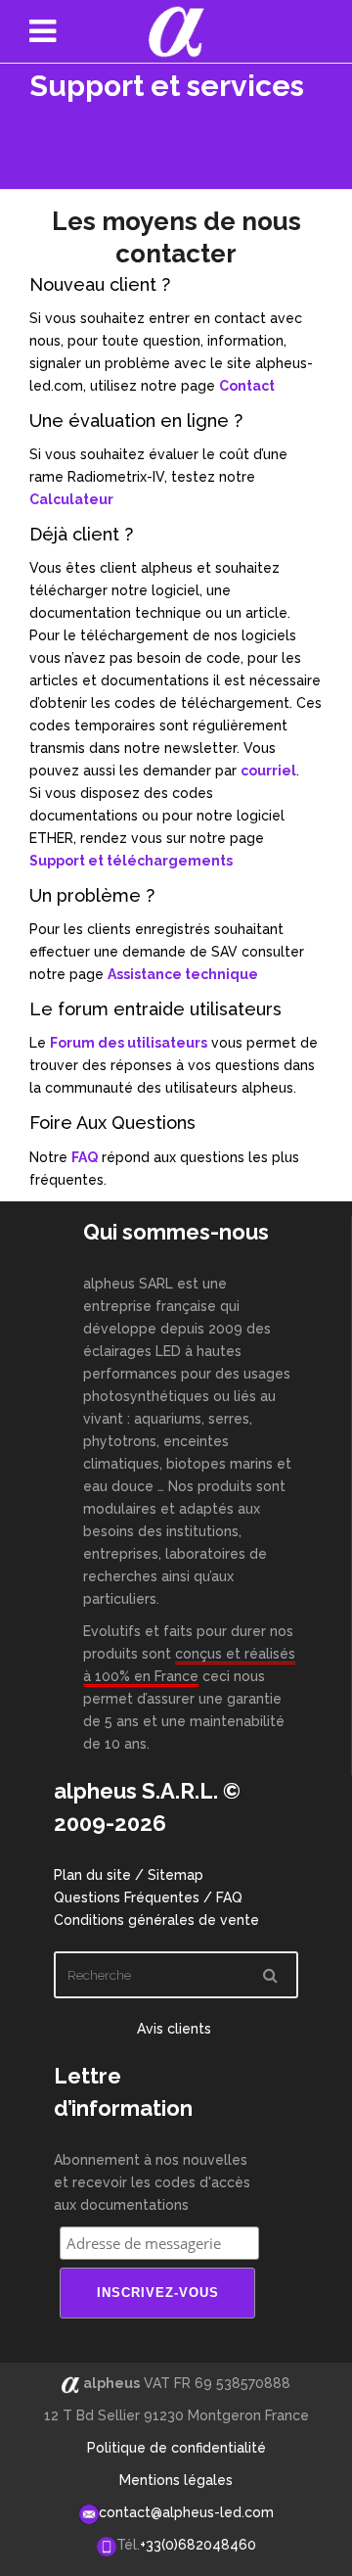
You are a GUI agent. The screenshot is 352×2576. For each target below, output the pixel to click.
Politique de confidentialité (176, 2448)
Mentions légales (176, 2480)
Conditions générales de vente (156, 1920)
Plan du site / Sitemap (129, 1875)
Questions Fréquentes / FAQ (148, 1897)
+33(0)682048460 (198, 2545)
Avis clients (176, 2029)
